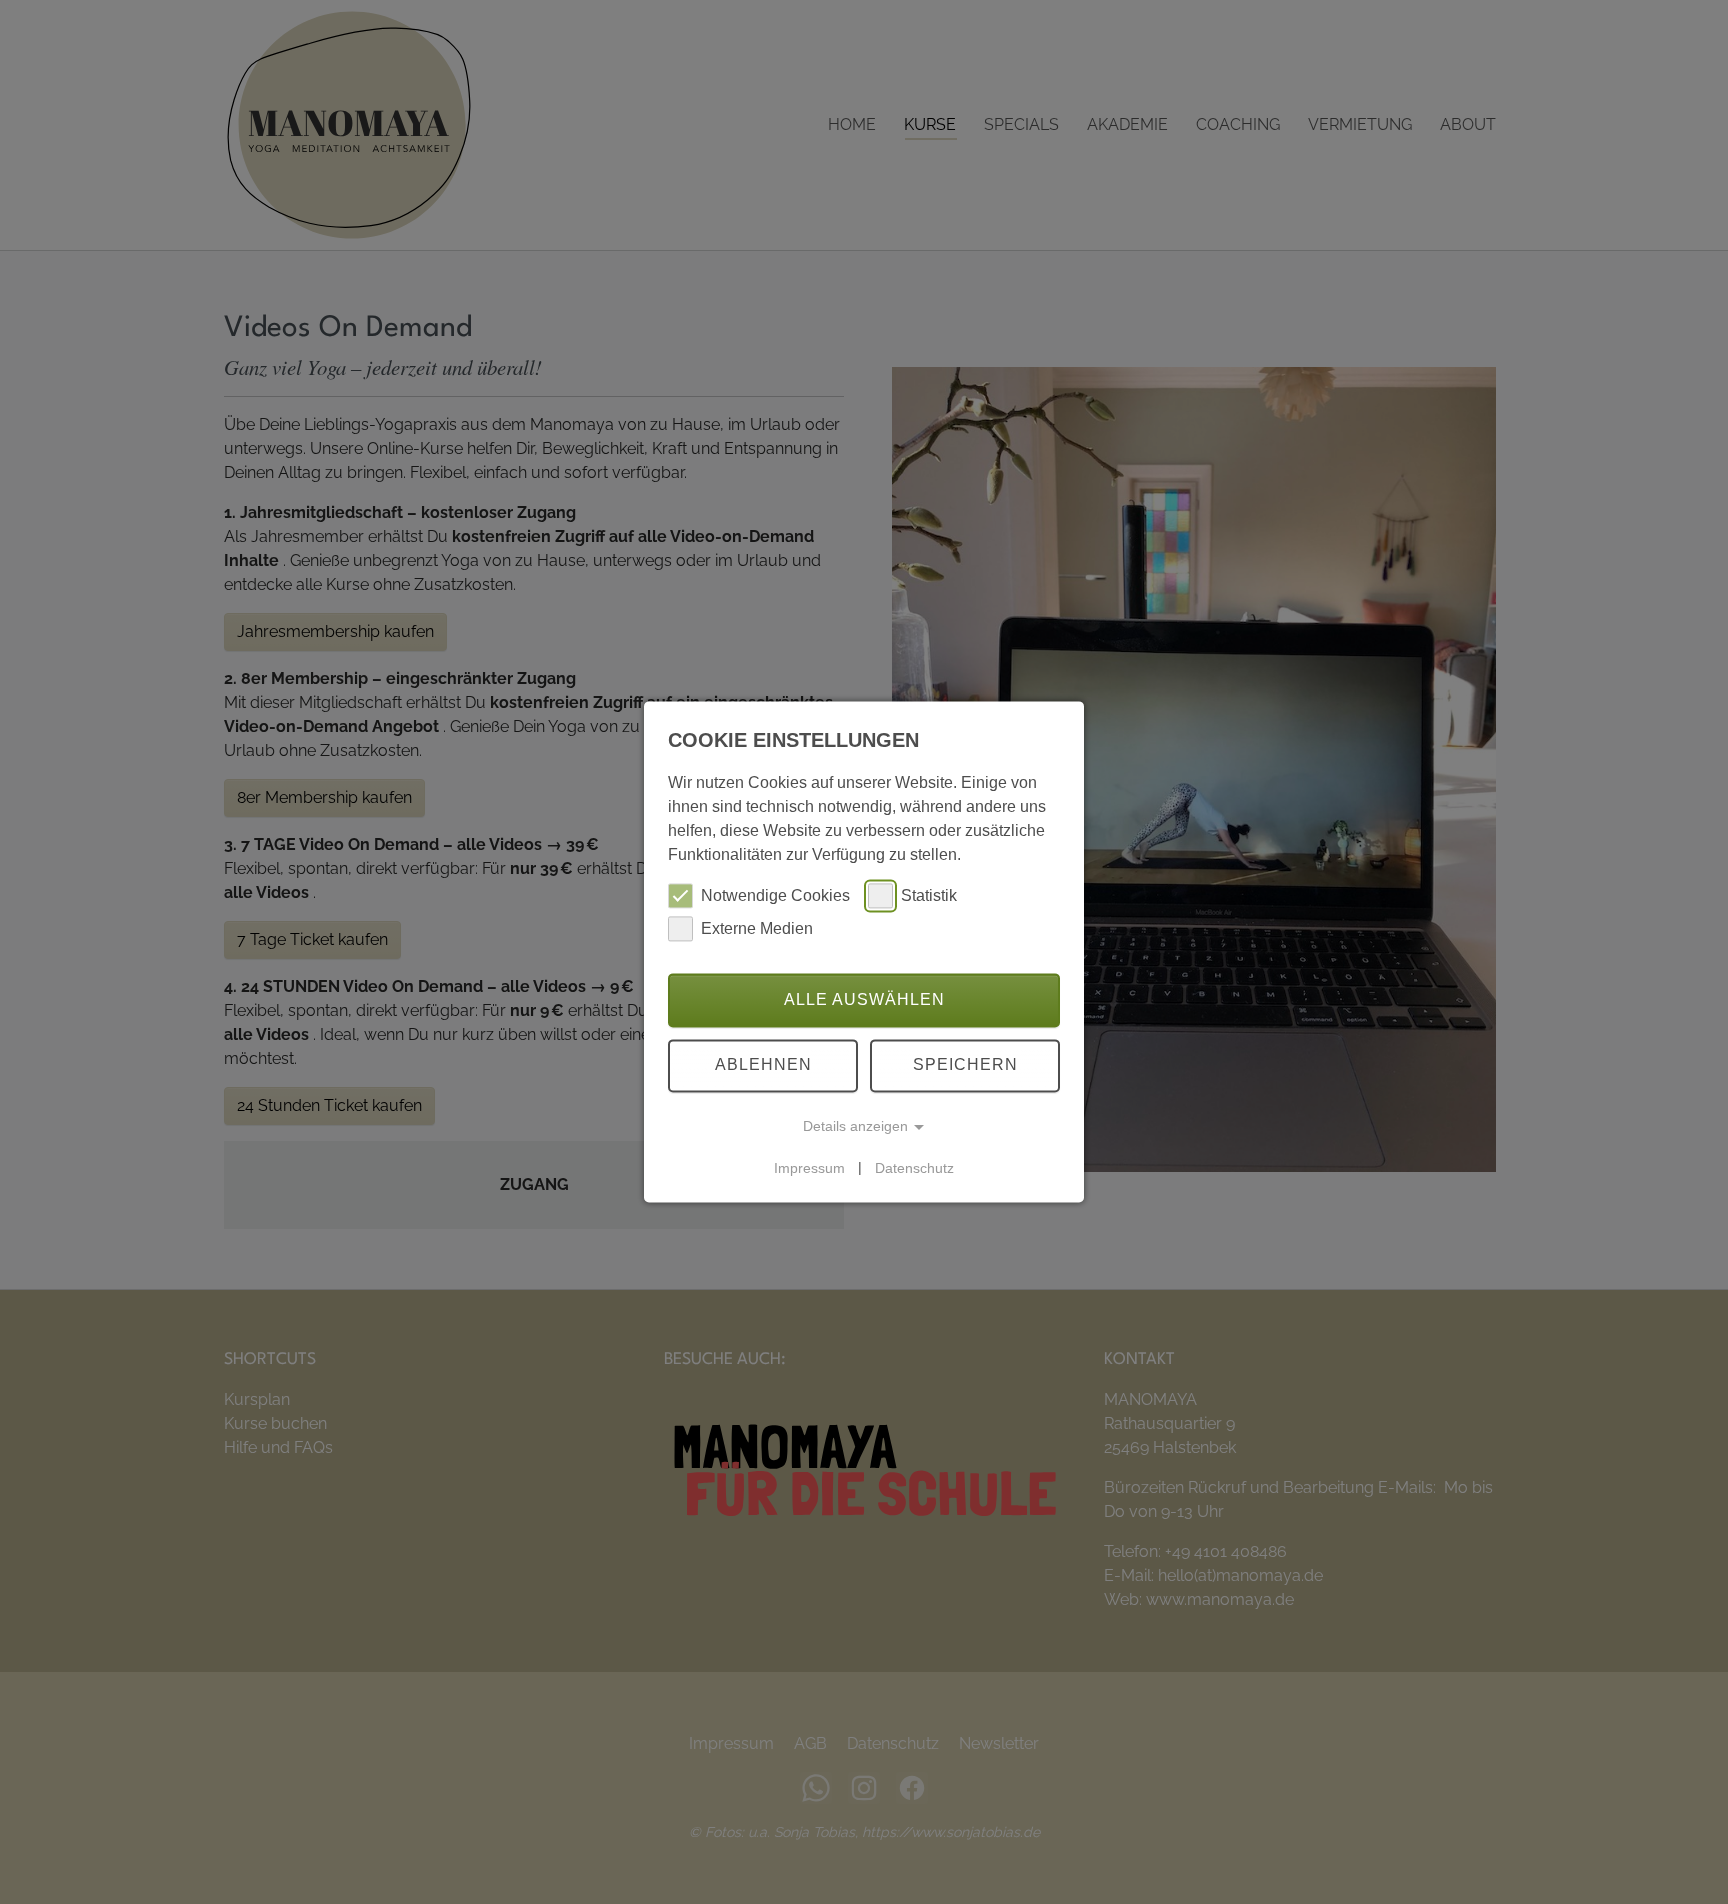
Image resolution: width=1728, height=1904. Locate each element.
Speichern (965, 1065)
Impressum (809, 1168)
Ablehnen (763, 1065)
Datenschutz (914, 1168)
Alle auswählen (864, 999)
